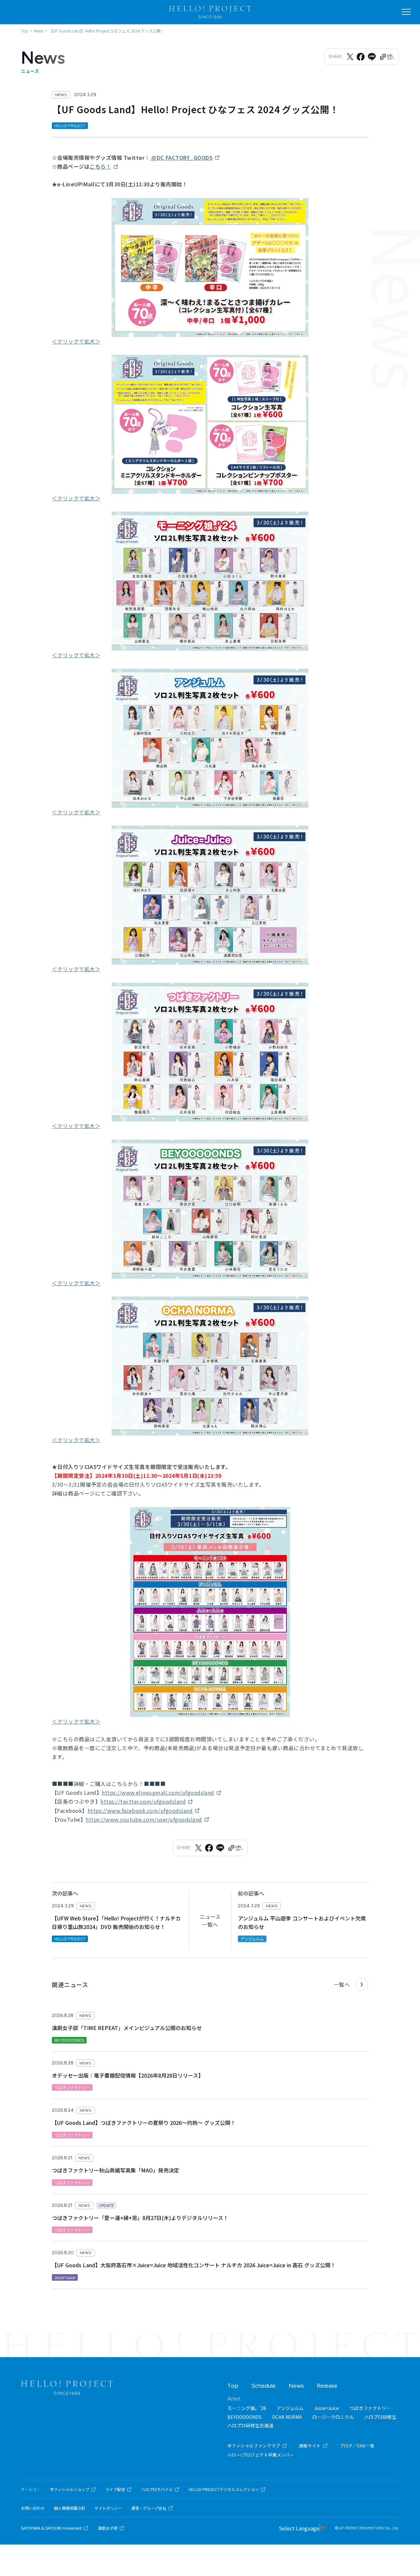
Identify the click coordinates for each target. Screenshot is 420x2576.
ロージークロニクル (333, 2417)
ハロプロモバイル (157, 2489)
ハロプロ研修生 (380, 2417)
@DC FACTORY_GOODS (181, 157)
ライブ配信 (115, 2489)
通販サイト (310, 2446)
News (296, 2386)
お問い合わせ (33, 2508)
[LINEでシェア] (372, 57)
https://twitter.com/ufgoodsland (143, 1801)
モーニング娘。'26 (247, 2408)
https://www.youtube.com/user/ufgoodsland (144, 1819)
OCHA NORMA (287, 2417)
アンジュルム (290, 2408)
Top (233, 2386)
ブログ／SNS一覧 (357, 2446)
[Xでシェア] (350, 57)
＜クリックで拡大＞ (76, 341)
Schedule (263, 2386)
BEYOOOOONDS (244, 2417)
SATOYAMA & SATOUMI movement (51, 2528)
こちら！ (100, 166)
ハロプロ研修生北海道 (250, 2425)
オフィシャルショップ (70, 2489)
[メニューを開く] (406, 12)
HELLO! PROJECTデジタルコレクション (224, 2489)
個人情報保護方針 (70, 2508)
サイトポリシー (108, 2508)
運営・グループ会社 (149, 2508)
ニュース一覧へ (210, 1920)
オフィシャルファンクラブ (254, 2446)
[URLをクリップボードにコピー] (387, 57)
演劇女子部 (108, 2528)
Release (327, 2386)
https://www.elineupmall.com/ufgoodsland (158, 1792)
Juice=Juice (326, 2408)
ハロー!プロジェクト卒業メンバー (261, 2455)
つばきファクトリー (370, 2408)
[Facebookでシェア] (361, 57)
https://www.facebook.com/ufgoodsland (140, 1811)
